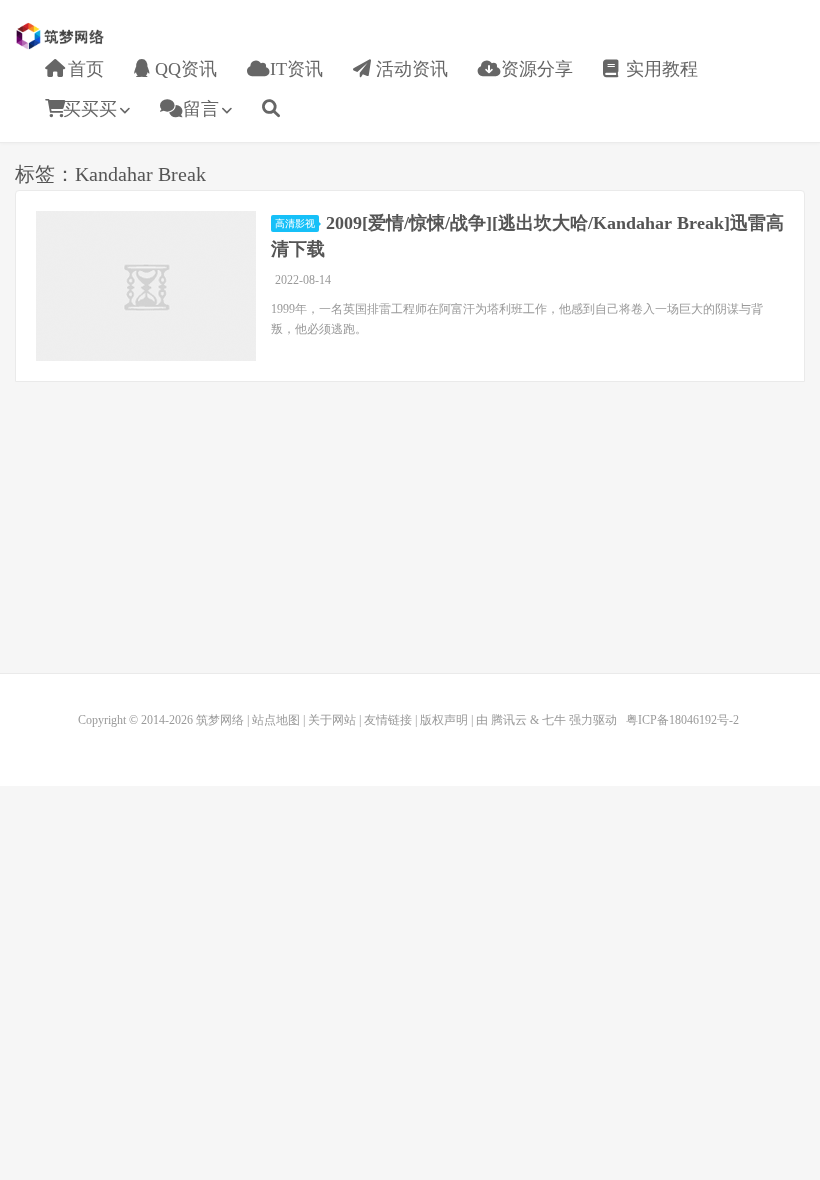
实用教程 (659, 69)
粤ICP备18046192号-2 (682, 720)
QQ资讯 (183, 69)
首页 (83, 69)
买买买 (90, 109)
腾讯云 (509, 720)
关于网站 (332, 720)
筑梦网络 (62, 36)
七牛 (554, 720)
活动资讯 (409, 69)
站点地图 (276, 720)
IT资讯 (294, 69)
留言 (198, 109)
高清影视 (295, 223)
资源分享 (534, 69)
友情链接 (388, 720)
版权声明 (444, 720)
